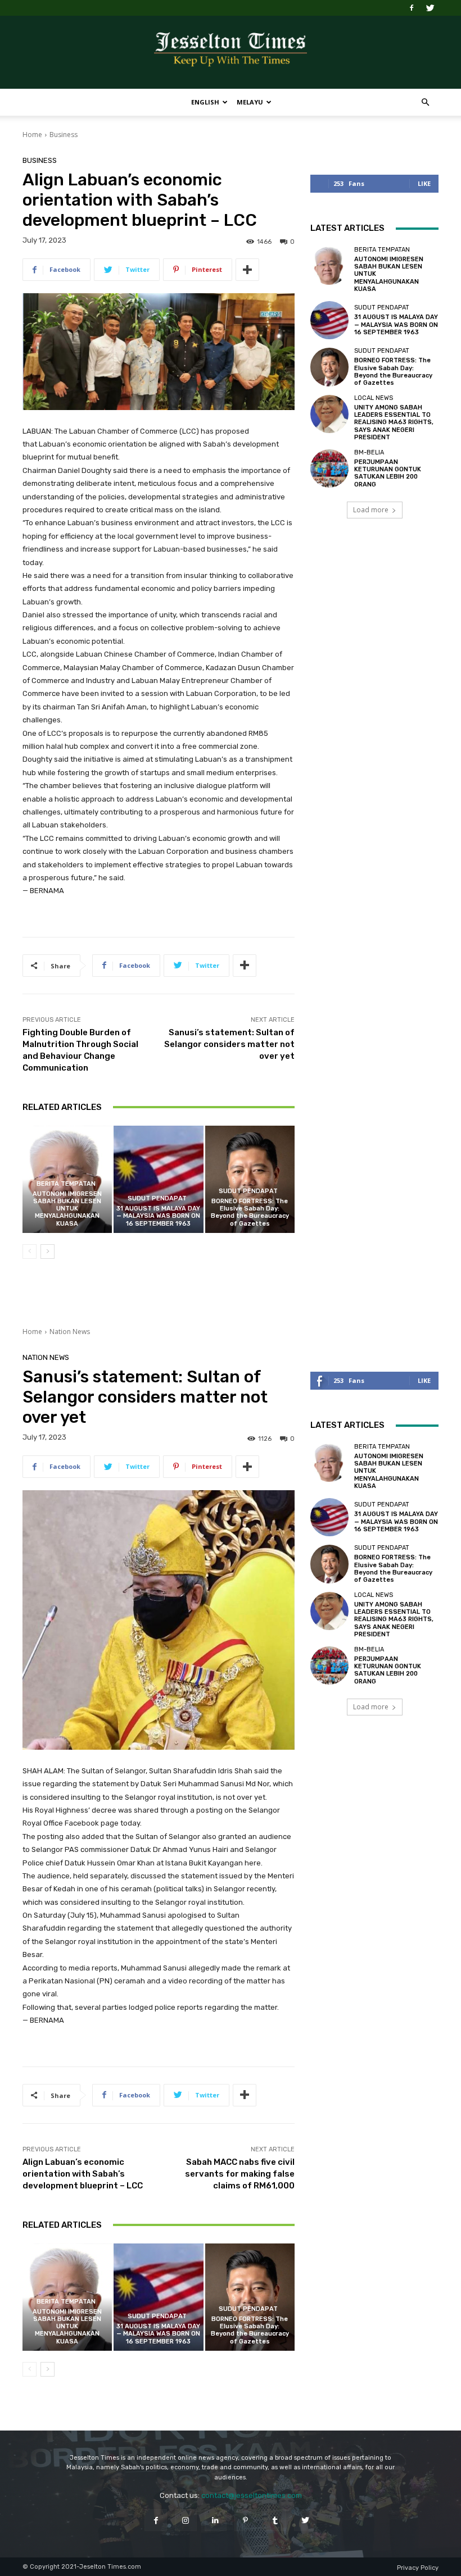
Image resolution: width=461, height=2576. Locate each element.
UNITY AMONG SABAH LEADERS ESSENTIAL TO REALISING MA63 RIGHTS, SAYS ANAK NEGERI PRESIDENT (394, 422)
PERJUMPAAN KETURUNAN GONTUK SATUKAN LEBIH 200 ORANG (388, 473)
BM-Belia (369, 452)
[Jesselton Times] (231, 53)
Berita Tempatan (66, 1184)
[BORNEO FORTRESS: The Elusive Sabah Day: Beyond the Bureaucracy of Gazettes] (250, 1179)
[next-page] (48, 1251)
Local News (374, 398)
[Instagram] (186, 2520)
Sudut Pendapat (157, 1198)
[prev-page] (30, 1251)
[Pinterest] (245, 2520)
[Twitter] (430, 8)
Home (32, 135)
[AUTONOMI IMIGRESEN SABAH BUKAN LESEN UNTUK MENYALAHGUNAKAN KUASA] (329, 266)
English (205, 102)
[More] (247, 270)
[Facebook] (412, 8)
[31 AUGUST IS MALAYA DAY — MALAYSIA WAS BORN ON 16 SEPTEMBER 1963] (158, 1179)
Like (424, 183)
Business (64, 135)
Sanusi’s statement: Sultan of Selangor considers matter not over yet (229, 1044)
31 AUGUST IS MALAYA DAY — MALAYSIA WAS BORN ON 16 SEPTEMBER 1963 (158, 1216)
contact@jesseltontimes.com (252, 2495)
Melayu (250, 102)
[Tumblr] (275, 2520)
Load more (371, 510)
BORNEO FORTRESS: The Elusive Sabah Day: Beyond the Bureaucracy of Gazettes (250, 1212)
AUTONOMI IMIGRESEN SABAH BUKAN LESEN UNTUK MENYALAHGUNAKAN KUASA (67, 1209)
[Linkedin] (216, 2520)
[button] (425, 103)
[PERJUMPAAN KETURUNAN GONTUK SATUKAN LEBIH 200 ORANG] (329, 468)
